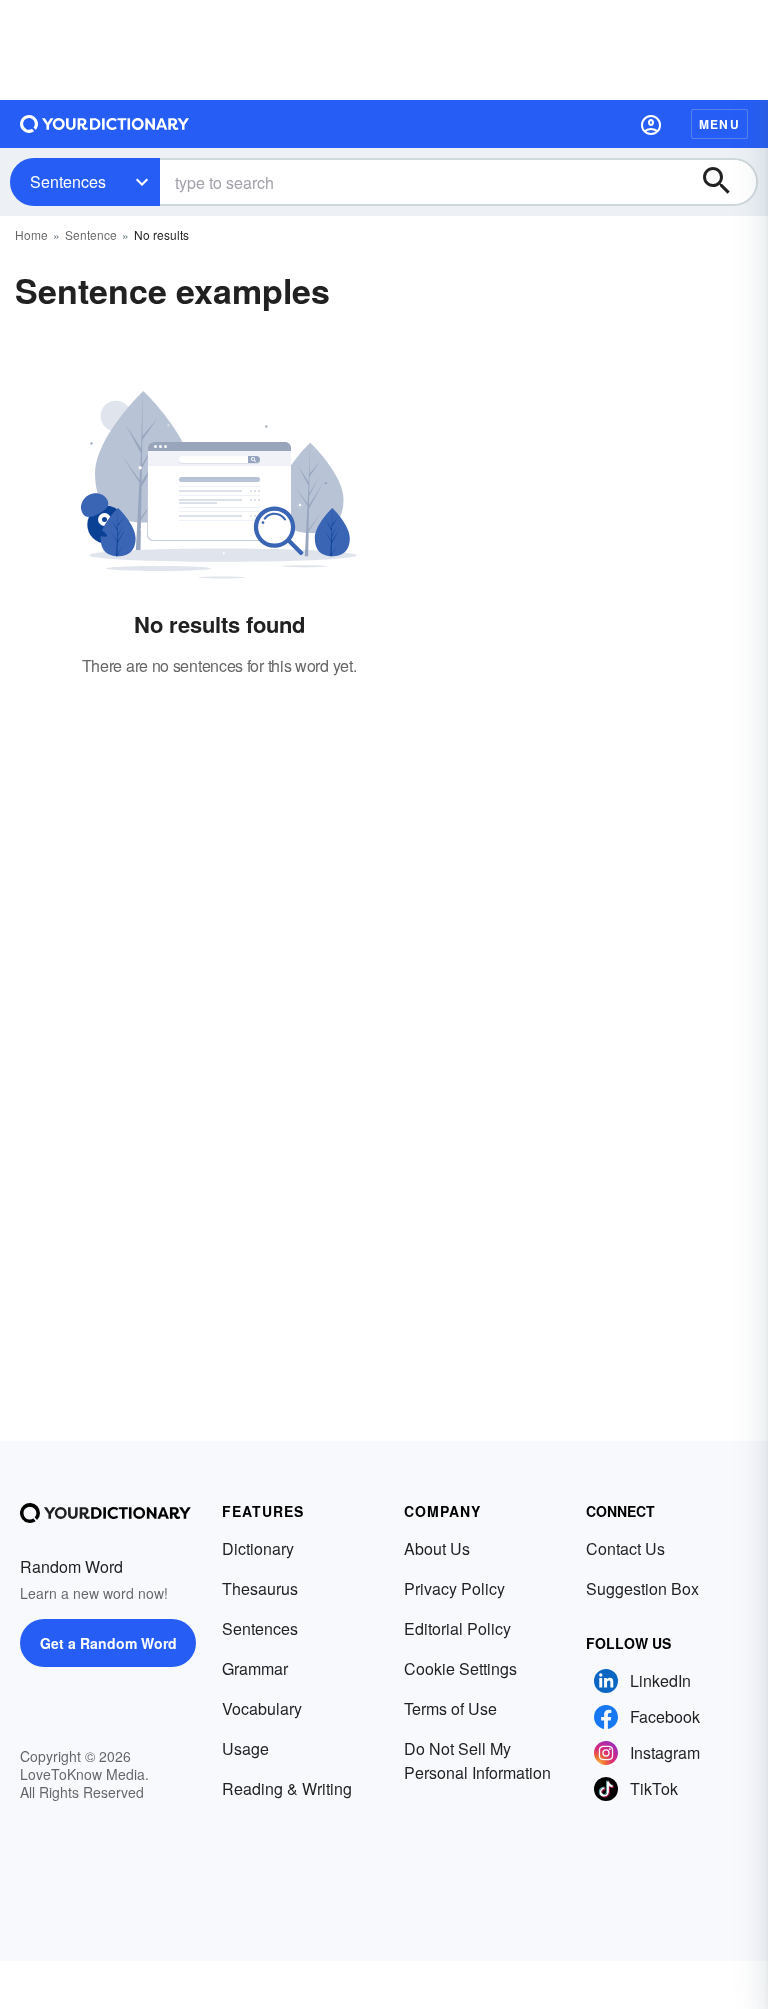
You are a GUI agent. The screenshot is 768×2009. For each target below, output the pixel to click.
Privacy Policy (454, 1588)
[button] (651, 124)
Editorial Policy (457, 1628)
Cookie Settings (460, 1668)
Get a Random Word (108, 1643)
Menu (719, 124)
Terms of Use (450, 1708)
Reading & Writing (287, 1788)
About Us (437, 1548)
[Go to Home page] (105, 124)
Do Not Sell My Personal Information (477, 1760)
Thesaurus (260, 1588)
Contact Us (625, 1548)
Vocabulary (262, 1708)
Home (31, 234)
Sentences (68, 181)
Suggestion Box (642, 1588)
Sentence (91, 234)
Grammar (255, 1668)
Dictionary (258, 1548)
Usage (245, 1748)
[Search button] (726, 182)
